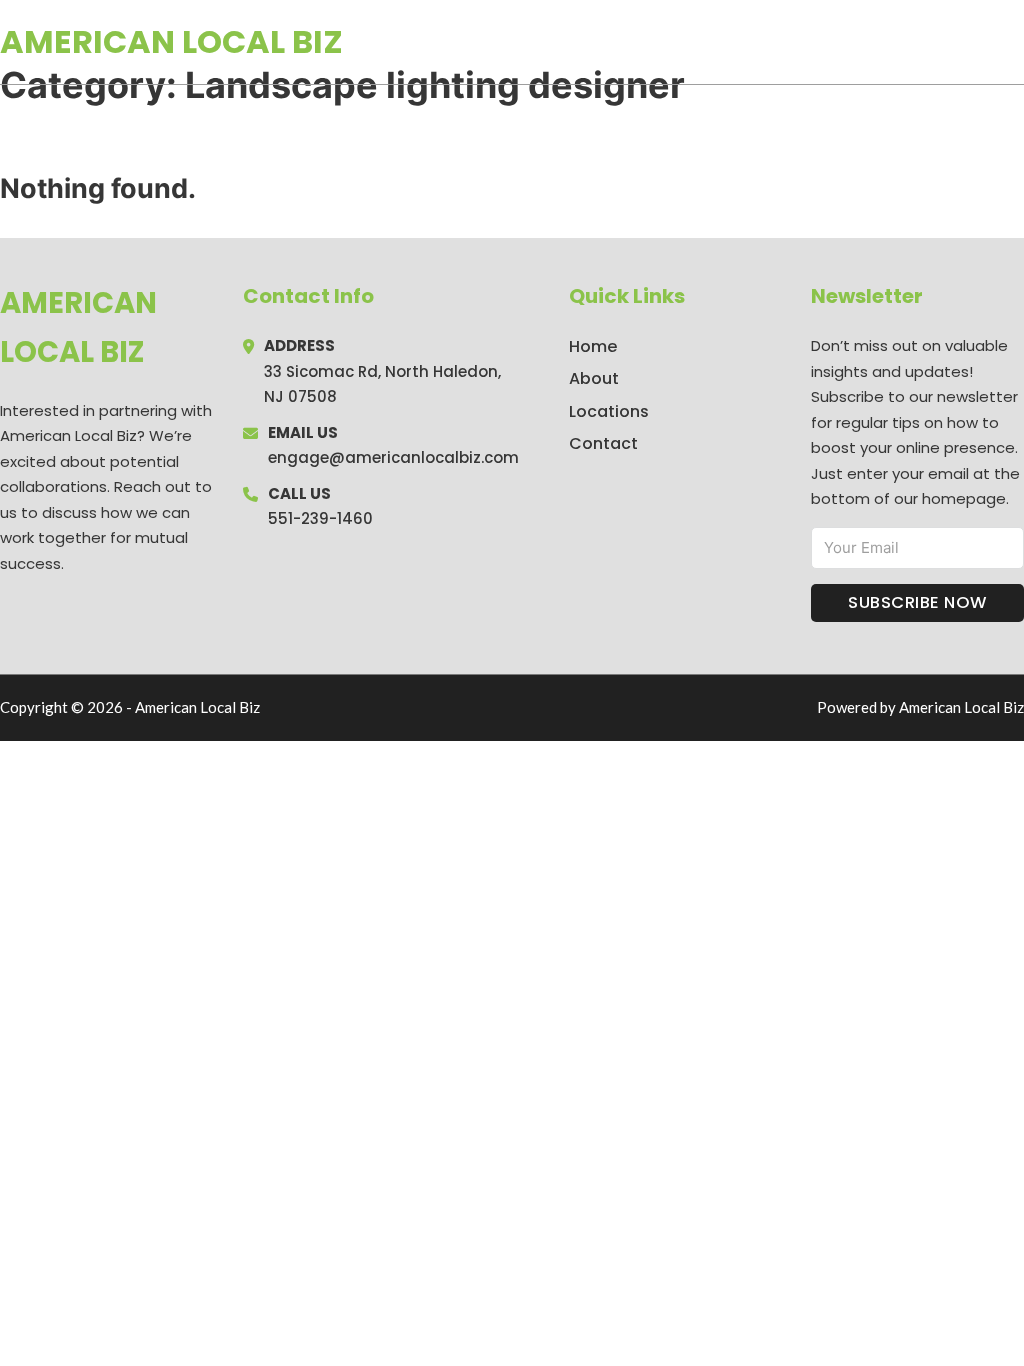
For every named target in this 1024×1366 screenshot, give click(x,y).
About (594, 378)
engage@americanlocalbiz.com (393, 457)
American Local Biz (171, 41)
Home (792, 42)
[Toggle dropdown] (1017, 42)
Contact (603, 443)
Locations (882, 42)
